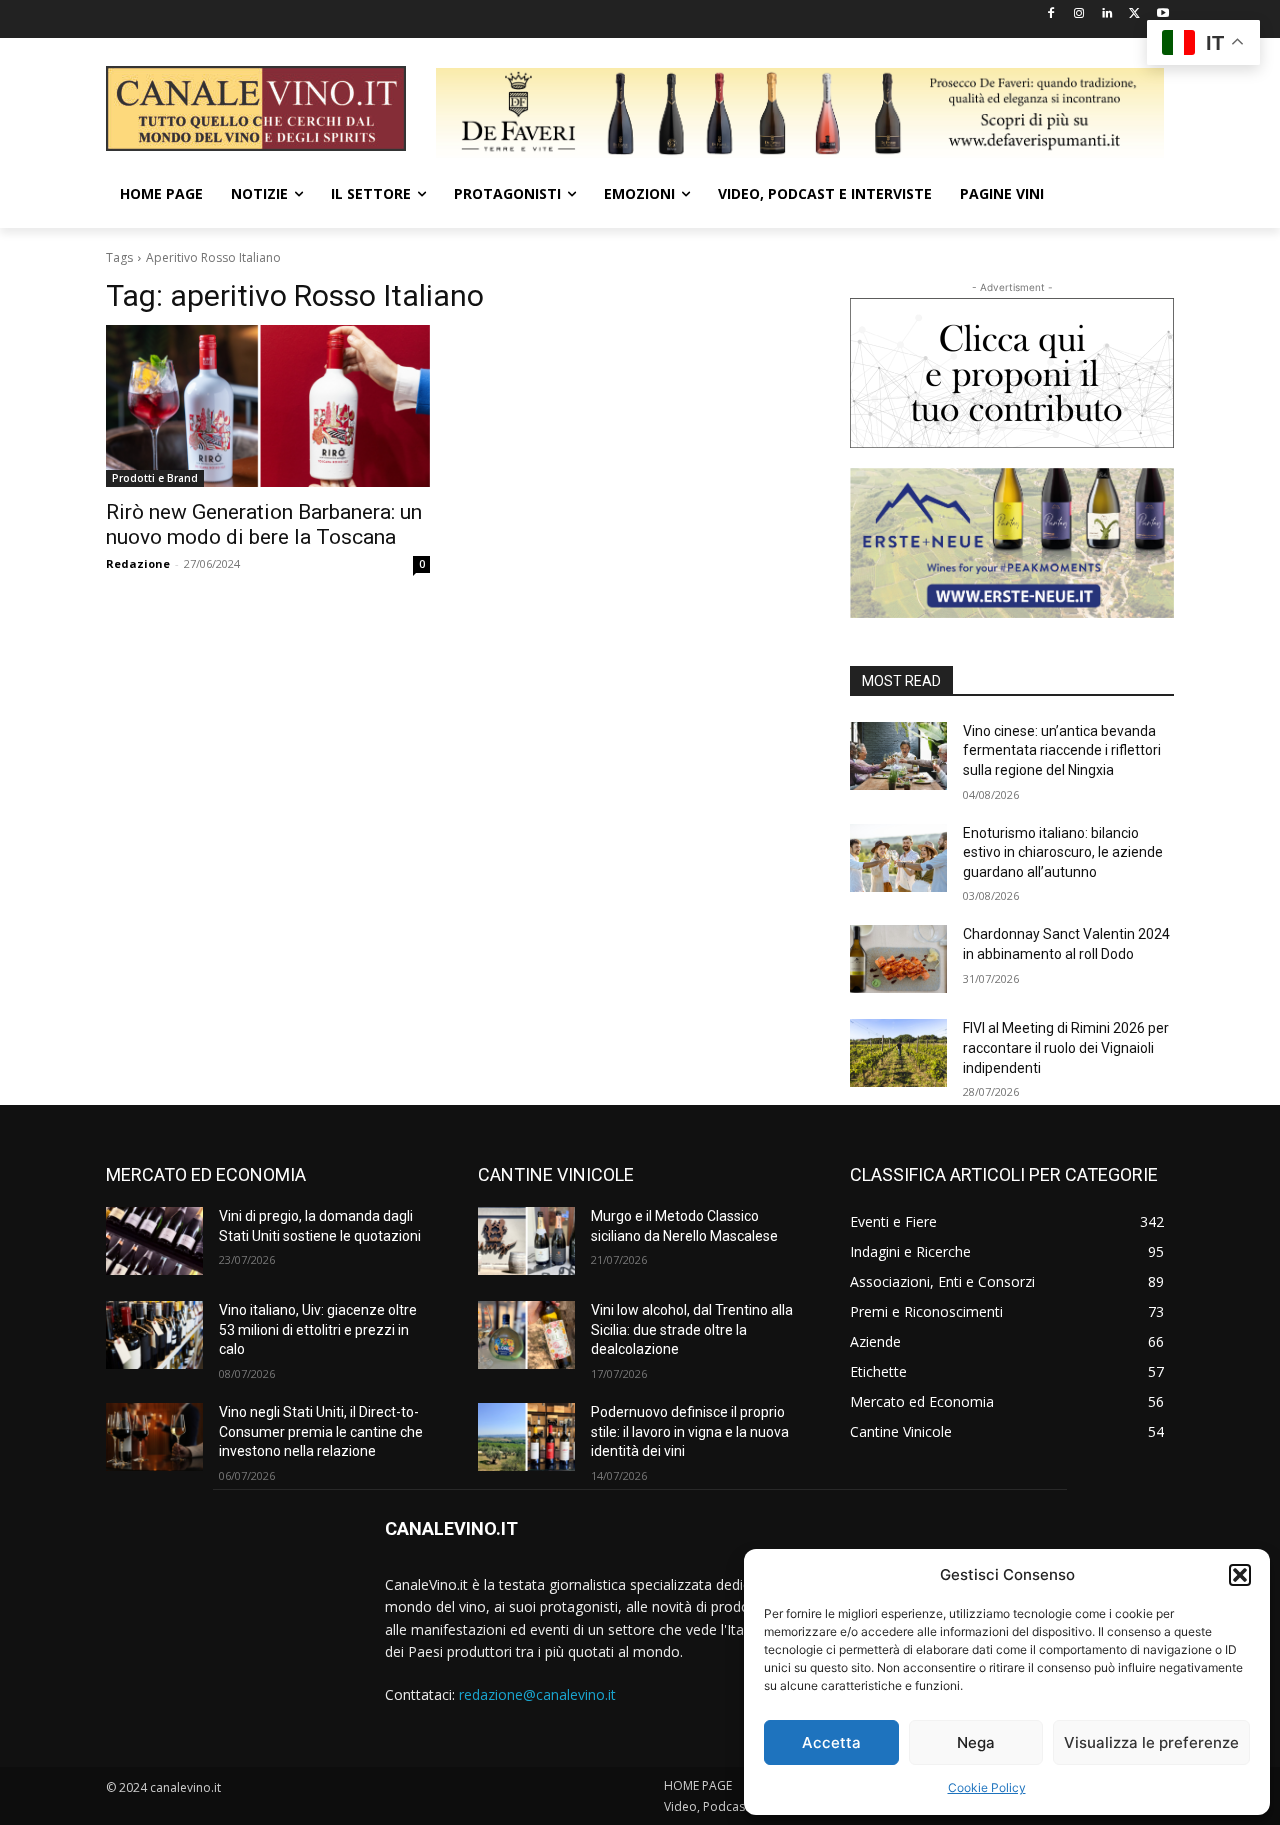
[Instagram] (1079, 14)
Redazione (138, 563)
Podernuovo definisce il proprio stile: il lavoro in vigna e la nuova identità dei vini (690, 1431)
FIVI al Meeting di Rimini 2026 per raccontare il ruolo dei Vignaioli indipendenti (1066, 1047)
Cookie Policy (987, 1787)
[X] (1134, 14)
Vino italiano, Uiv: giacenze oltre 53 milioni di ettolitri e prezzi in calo (318, 1329)
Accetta (831, 1742)
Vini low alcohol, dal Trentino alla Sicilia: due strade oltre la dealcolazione (692, 1329)
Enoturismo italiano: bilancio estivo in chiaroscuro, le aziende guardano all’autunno (1063, 852)
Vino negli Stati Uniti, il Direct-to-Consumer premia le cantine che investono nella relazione (321, 1431)
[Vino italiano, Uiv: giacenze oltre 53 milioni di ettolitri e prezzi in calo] (154, 1335)
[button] (1240, 1575)
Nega (976, 1742)
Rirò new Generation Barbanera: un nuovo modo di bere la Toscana (264, 524)
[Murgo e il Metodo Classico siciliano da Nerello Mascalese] (526, 1241)
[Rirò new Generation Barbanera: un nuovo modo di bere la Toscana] (268, 406)
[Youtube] (1162, 14)
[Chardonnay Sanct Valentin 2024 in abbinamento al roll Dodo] (898, 959)
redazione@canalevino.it (537, 1694)
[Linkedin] (1107, 14)
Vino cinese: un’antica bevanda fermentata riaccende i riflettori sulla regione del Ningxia (1062, 750)
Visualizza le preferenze (1151, 1742)
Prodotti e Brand (155, 478)
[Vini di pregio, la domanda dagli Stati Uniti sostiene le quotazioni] (154, 1241)
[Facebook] (1051, 14)
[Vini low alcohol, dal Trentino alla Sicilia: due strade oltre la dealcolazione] (526, 1335)
